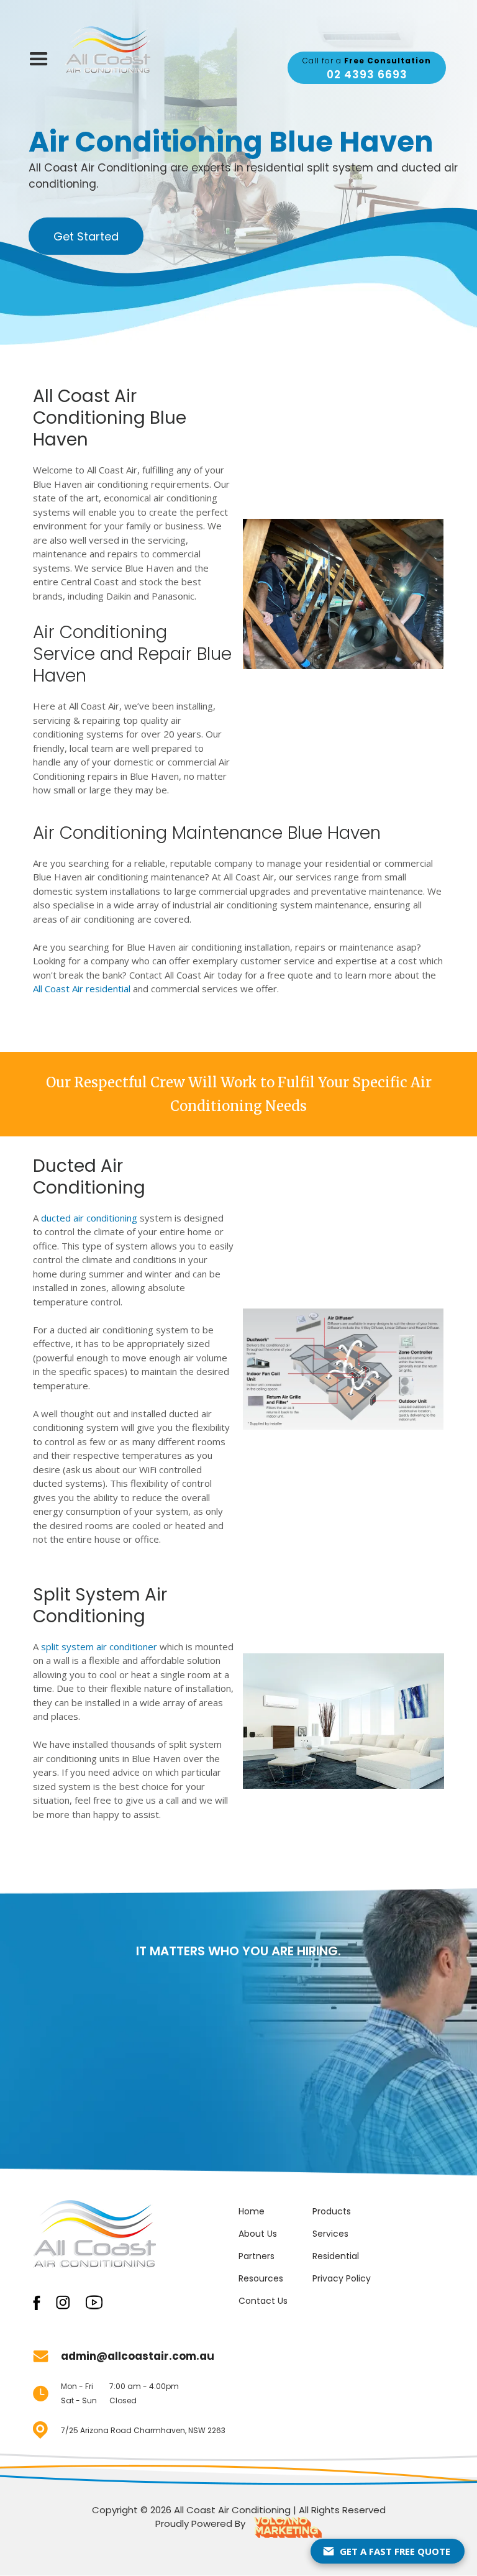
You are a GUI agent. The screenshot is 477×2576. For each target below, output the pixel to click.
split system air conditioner (99, 1647)
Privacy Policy (342, 2278)
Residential (336, 2256)
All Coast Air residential (82, 989)
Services (330, 2234)
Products (332, 2211)
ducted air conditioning (89, 1218)
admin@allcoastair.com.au (138, 2356)
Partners (257, 2256)
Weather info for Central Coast (440, 32)
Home (252, 2211)
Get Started (86, 236)
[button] (39, 59)
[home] (108, 49)
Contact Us (263, 2301)
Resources (261, 2278)
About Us (258, 2234)
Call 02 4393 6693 (238, 2127)
